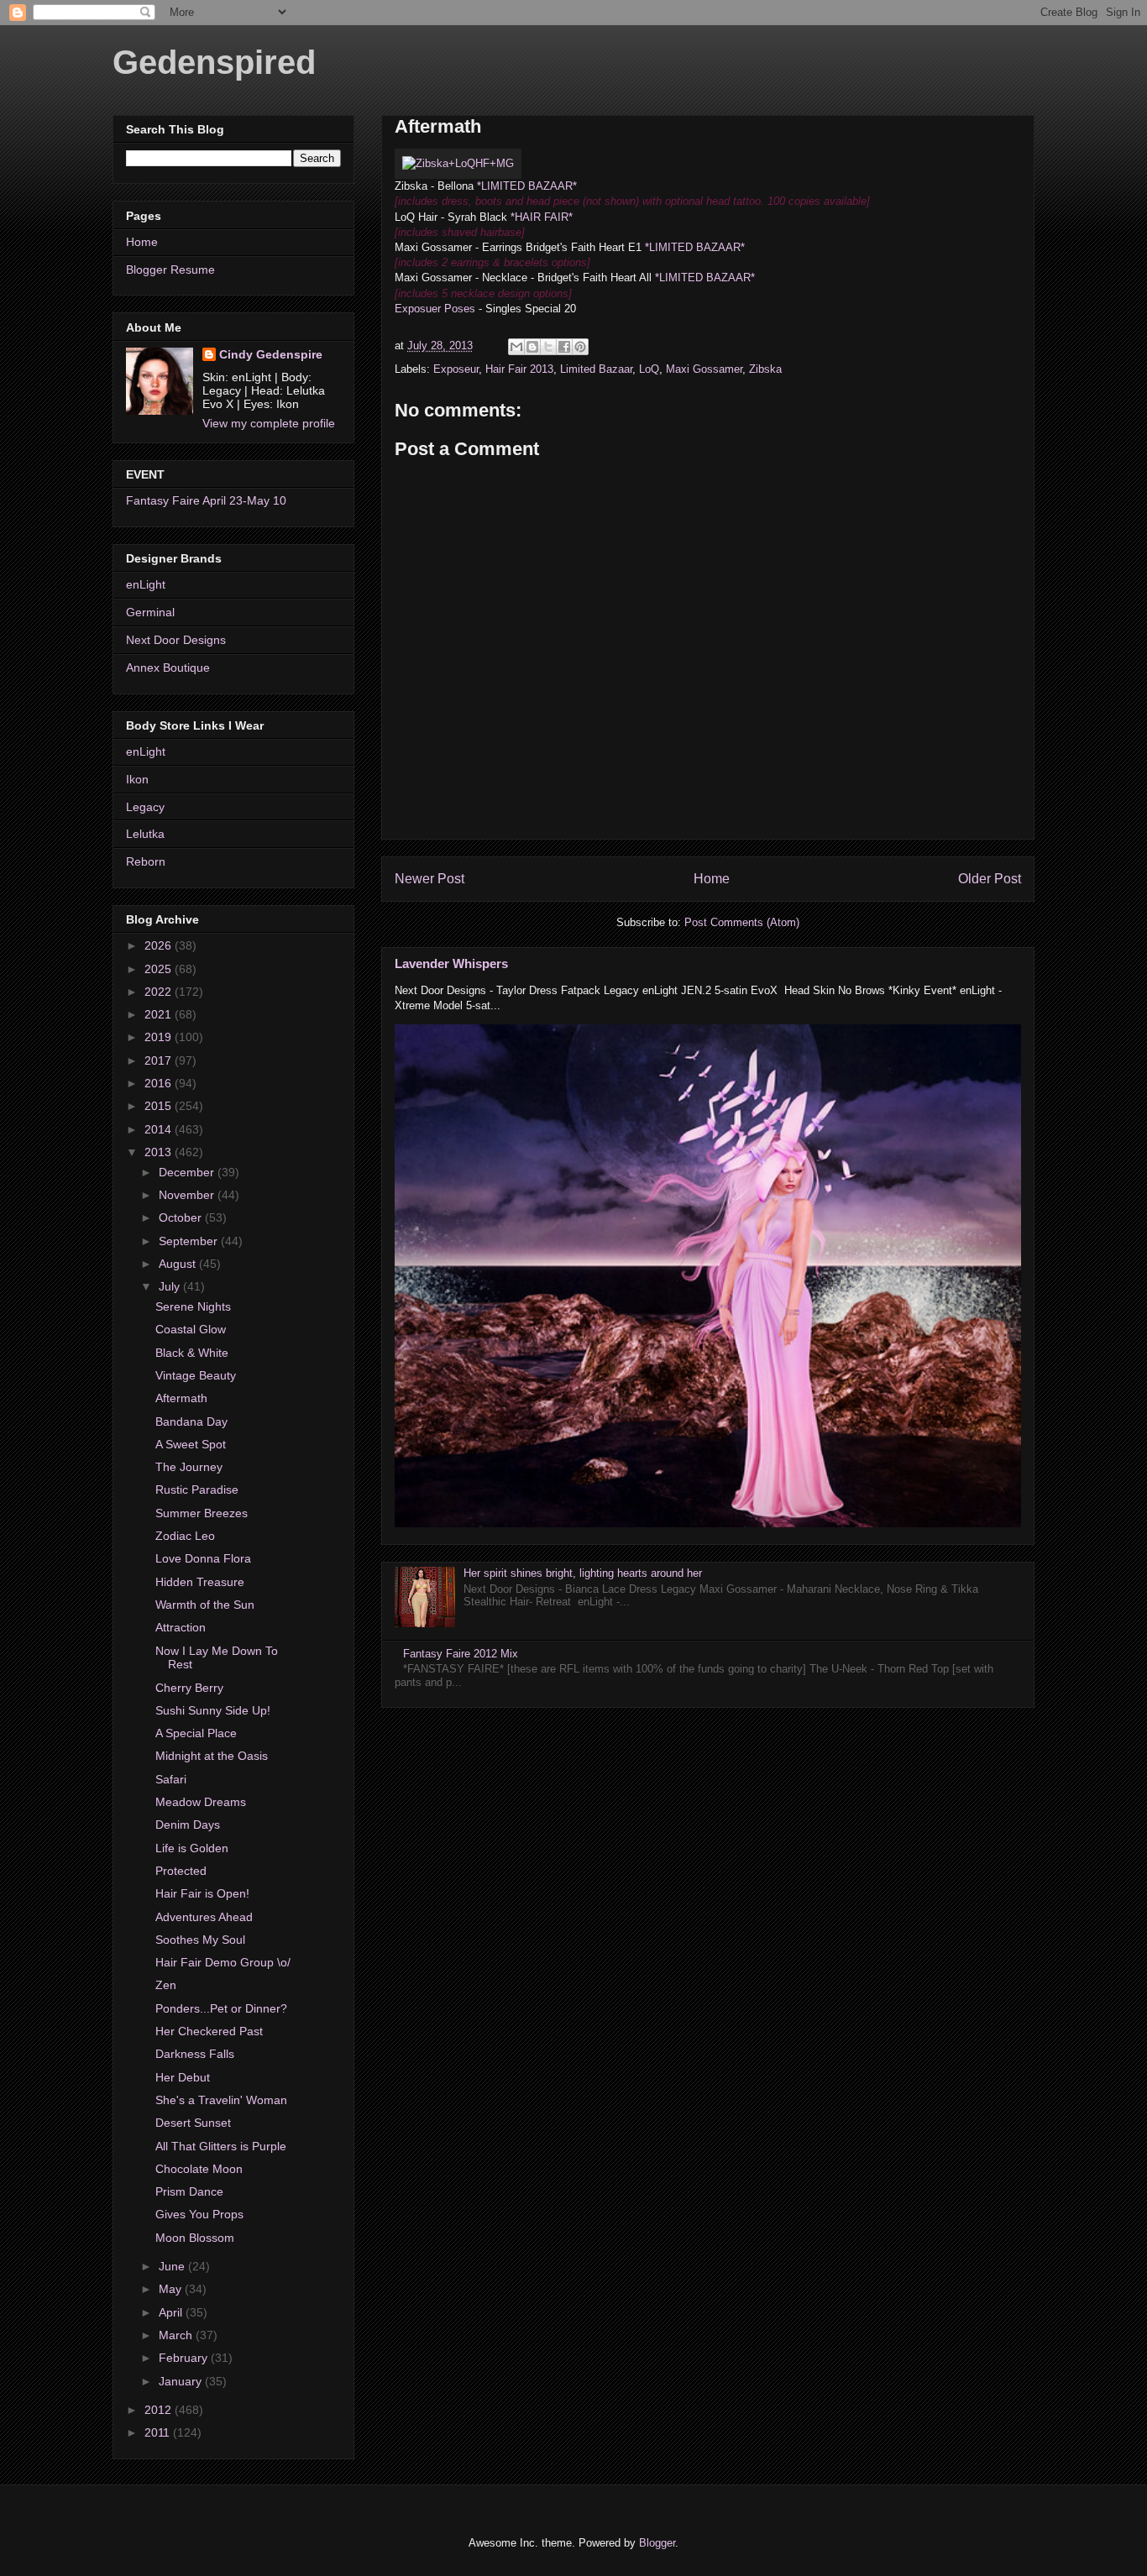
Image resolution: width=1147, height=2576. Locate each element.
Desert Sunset (193, 2123)
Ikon (137, 779)
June (173, 2266)
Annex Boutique (168, 668)
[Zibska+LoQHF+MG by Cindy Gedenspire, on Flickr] (458, 163)
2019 (160, 1037)
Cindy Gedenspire (271, 354)
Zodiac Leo (185, 1536)
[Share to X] (548, 347)
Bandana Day (191, 1422)
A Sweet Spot (191, 1444)
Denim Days (188, 1825)
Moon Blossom (195, 2238)
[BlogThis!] (532, 347)
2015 (160, 1106)
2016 (160, 1083)
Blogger (657, 2543)
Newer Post (429, 879)
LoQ (649, 369)
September (190, 1241)
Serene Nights (193, 1306)
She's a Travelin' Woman (221, 2100)
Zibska (765, 369)
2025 (160, 969)
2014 (160, 1129)
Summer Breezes (202, 1513)
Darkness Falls (195, 2054)
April (172, 2312)
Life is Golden (192, 1848)
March (177, 2335)
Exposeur (456, 369)
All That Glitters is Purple (221, 2146)
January (182, 2381)
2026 (160, 945)
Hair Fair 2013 (519, 369)
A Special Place (196, 1733)
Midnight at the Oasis (212, 1756)
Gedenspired (214, 62)
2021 (160, 1014)
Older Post (990, 879)
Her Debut (183, 2077)
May (172, 2289)
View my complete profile (269, 423)
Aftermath (181, 1398)
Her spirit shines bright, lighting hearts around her (583, 1573)
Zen (166, 1985)
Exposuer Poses (435, 309)
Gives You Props (199, 2214)
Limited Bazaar (596, 369)
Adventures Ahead (204, 1917)
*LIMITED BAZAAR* (527, 186)
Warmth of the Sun (205, 1605)
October (182, 1217)
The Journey (189, 1467)
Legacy (145, 807)
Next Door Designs (176, 640)
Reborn (146, 861)
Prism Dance (189, 2191)
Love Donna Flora (203, 1558)
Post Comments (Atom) (742, 922)
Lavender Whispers (451, 963)
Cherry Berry (189, 1688)
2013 (160, 1152)
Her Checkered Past (209, 2031)
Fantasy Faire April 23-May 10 (206, 500)
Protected (181, 1871)
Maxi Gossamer (704, 369)
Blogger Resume (170, 270)
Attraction (181, 1627)
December (188, 1172)
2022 (160, 992)
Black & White (192, 1353)
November (188, 1195)
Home (712, 879)
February (185, 2358)
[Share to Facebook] (564, 347)
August (179, 1264)
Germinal (150, 612)
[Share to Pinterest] (580, 347)
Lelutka (145, 834)
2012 (160, 2410)
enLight (146, 584)
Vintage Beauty (196, 1375)
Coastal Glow (191, 1329)
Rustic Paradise (197, 1490)
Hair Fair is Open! (202, 1893)
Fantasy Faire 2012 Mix (461, 1654)
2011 (159, 2432)
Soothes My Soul (200, 1940)
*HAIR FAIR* (542, 217)
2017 (160, 1060)
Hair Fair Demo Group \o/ (223, 1962)
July (171, 1286)
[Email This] (516, 347)
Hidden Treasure (200, 1582)
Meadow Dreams (201, 1802)
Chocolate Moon (199, 2169)
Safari (171, 1779)
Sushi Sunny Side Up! (213, 1710)
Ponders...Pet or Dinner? (221, 2008)
